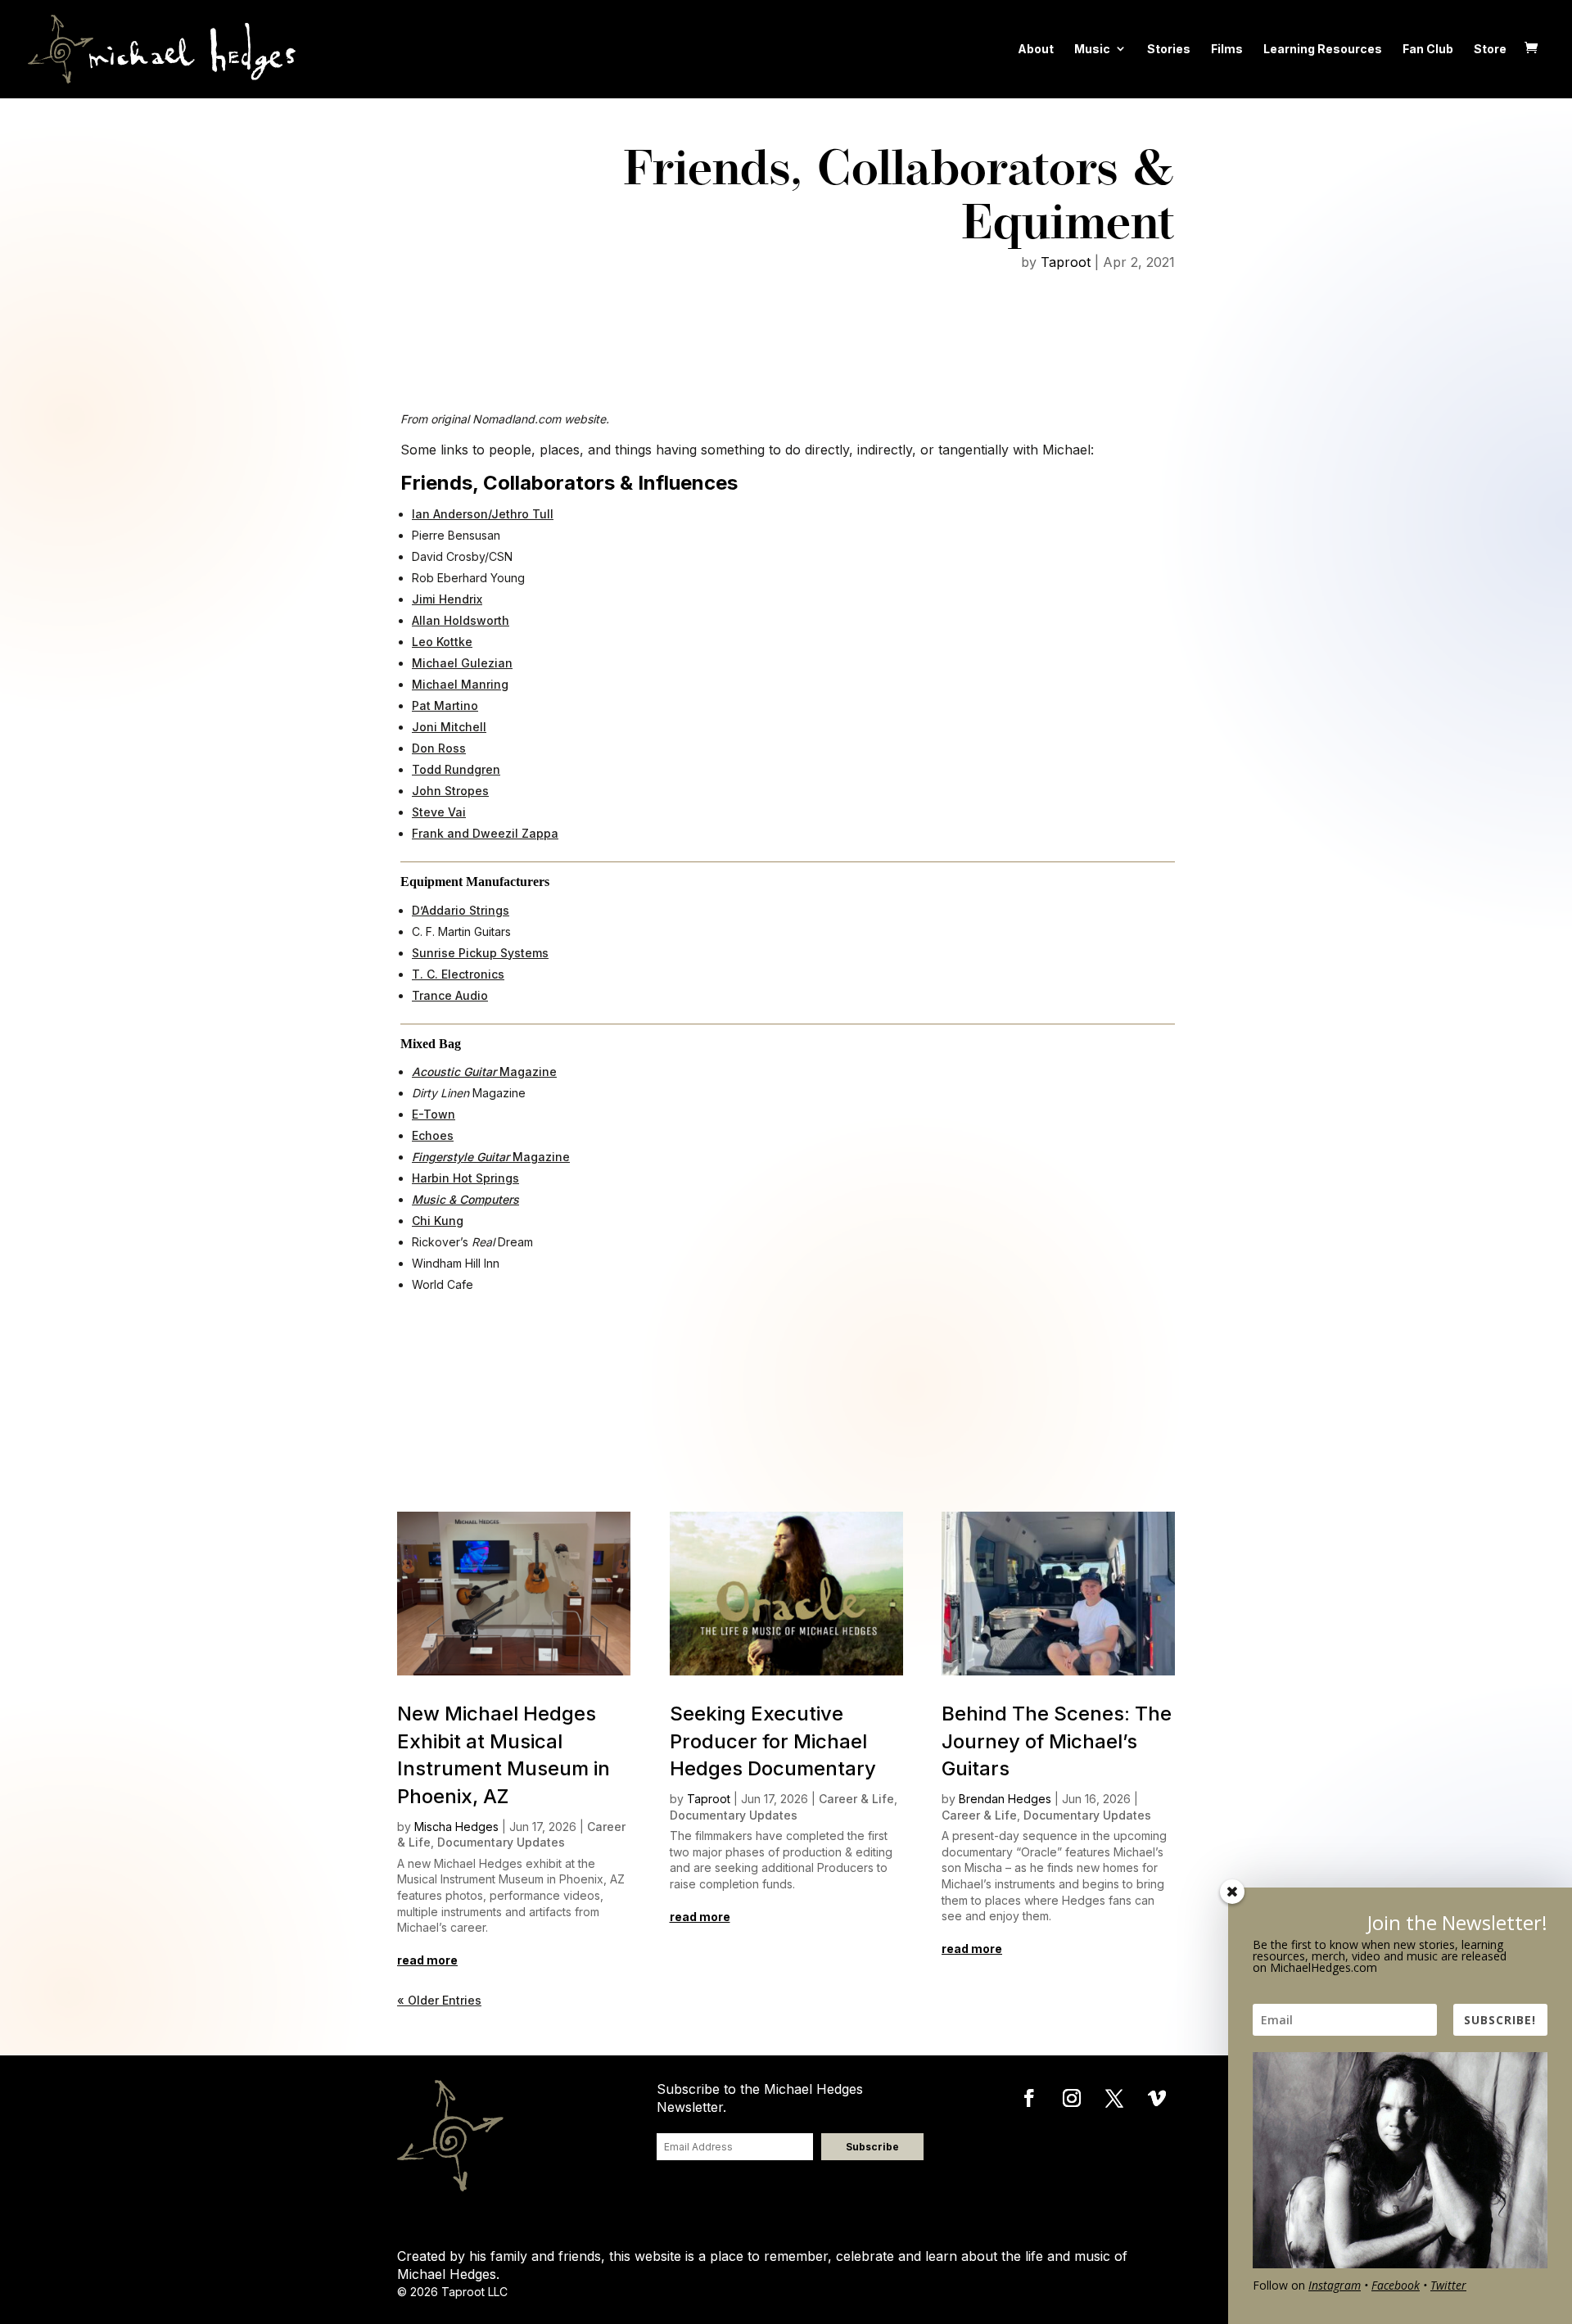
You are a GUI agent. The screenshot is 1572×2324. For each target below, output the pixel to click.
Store (1490, 49)
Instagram (1335, 2285)
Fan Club (1428, 49)
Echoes (433, 1135)
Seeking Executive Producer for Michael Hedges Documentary (773, 1741)
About (1036, 49)
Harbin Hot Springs (465, 1178)
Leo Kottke (442, 642)
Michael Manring (460, 684)
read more (427, 1960)
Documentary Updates (501, 1842)
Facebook (1396, 2285)
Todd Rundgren (456, 769)
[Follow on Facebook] (1029, 2098)
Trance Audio (450, 995)
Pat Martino (445, 705)
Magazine (484, 1072)
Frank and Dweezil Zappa (485, 833)
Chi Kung (438, 1221)
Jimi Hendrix (447, 599)
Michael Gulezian (462, 663)
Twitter (1448, 2285)
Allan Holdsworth (461, 620)
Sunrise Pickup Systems (480, 953)
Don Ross (439, 748)
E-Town (434, 1114)
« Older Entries (439, 2000)
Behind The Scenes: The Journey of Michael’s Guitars (1057, 1741)
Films (1227, 49)
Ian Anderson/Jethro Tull (483, 514)
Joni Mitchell (449, 727)
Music (1092, 49)
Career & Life (856, 1799)
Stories (1169, 49)
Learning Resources (1323, 49)
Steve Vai (439, 812)
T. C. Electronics (458, 974)
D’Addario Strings (461, 910)
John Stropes (450, 791)
